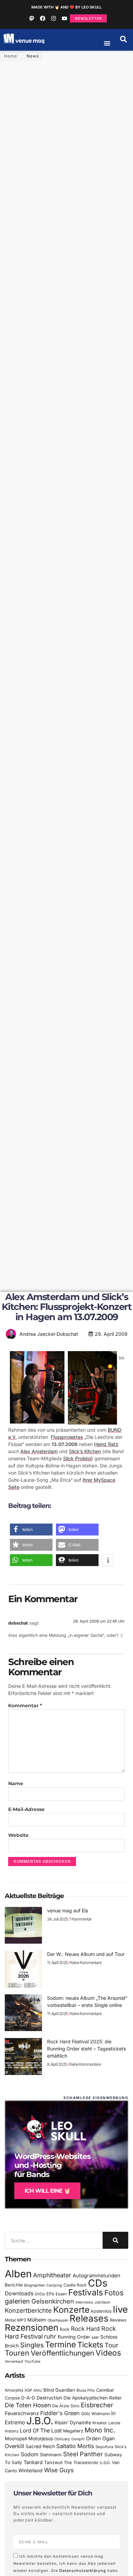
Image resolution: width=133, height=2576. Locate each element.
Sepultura (104, 2447)
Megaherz (73, 2431)
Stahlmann (51, 2455)
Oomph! (78, 2439)
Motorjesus (41, 2438)
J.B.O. (40, 2421)
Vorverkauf (14, 2362)
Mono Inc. (100, 2430)
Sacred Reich (40, 2446)
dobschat (18, 1623)
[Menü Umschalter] (107, 43)
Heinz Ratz (106, 1444)
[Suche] (115, 2240)
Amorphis (14, 2390)
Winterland (31, 2470)
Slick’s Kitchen (85, 1451)
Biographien (35, 2285)
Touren (17, 2353)
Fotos (114, 2293)
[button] (123, 39)
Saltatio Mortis (75, 2446)
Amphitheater (52, 2275)
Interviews (84, 2302)
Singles (32, 2345)
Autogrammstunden (97, 2276)
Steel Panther (83, 2454)
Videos (108, 2353)
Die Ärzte (61, 2406)
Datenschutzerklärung (83, 2571)
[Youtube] (64, 18)
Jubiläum (102, 2302)
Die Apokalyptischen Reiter (93, 2398)
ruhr (50, 2336)
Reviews (118, 2320)
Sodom (30, 2454)
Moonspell (16, 2439)
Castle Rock (75, 2285)
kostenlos (101, 2311)
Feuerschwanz (22, 2413)
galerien (17, 2301)
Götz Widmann (95, 2414)
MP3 (21, 2320)
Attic (38, 2390)
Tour (112, 2345)
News (33, 56)
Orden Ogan (100, 2439)
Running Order (74, 2337)
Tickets (90, 2345)
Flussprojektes (67, 1437)
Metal (10, 2320)
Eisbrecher (97, 2405)
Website (18, 1835)
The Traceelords (81, 2463)
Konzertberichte (28, 2310)
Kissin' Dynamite (73, 2422)
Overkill (14, 2446)
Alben (18, 2274)
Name (16, 1783)
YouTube (32, 2361)
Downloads (19, 2294)
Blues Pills (86, 2390)
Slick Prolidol (77, 1458)
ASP (28, 2390)
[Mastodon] (32, 18)
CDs (98, 2283)
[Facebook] (43, 18)
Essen (61, 2294)
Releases (89, 2318)
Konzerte (71, 2310)
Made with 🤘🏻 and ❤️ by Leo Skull (66, 7)
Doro (75, 2406)
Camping (54, 2285)
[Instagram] (54, 18)
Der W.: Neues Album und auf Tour (86, 1954)
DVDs (40, 2294)
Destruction (49, 2398)
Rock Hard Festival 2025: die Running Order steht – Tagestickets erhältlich (86, 2049)
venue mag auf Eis (68, 1910)
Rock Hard (85, 2329)
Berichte (14, 2285)
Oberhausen (58, 2320)
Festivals (86, 2292)
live (120, 2309)
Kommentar (25, 1706)
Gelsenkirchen (53, 2301)
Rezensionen (32, 2328)
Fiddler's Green (60, 2413)
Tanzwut (53, 2462)
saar (95, 2337)
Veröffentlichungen (62, 2353)
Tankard (33, 2462)
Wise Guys (59, 2470)
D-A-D (28, 2398)
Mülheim (37, 2320)
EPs (50, 2294)
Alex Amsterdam (39, 1451)
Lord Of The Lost (41, 2431)
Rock (65, 2329)
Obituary (62, 2439)
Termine (61, 2345)
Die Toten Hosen (28, 2405)
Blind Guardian (59, 2390)
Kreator (100, 2423)
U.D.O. (105, 2463)
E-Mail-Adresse (26, 1809)
